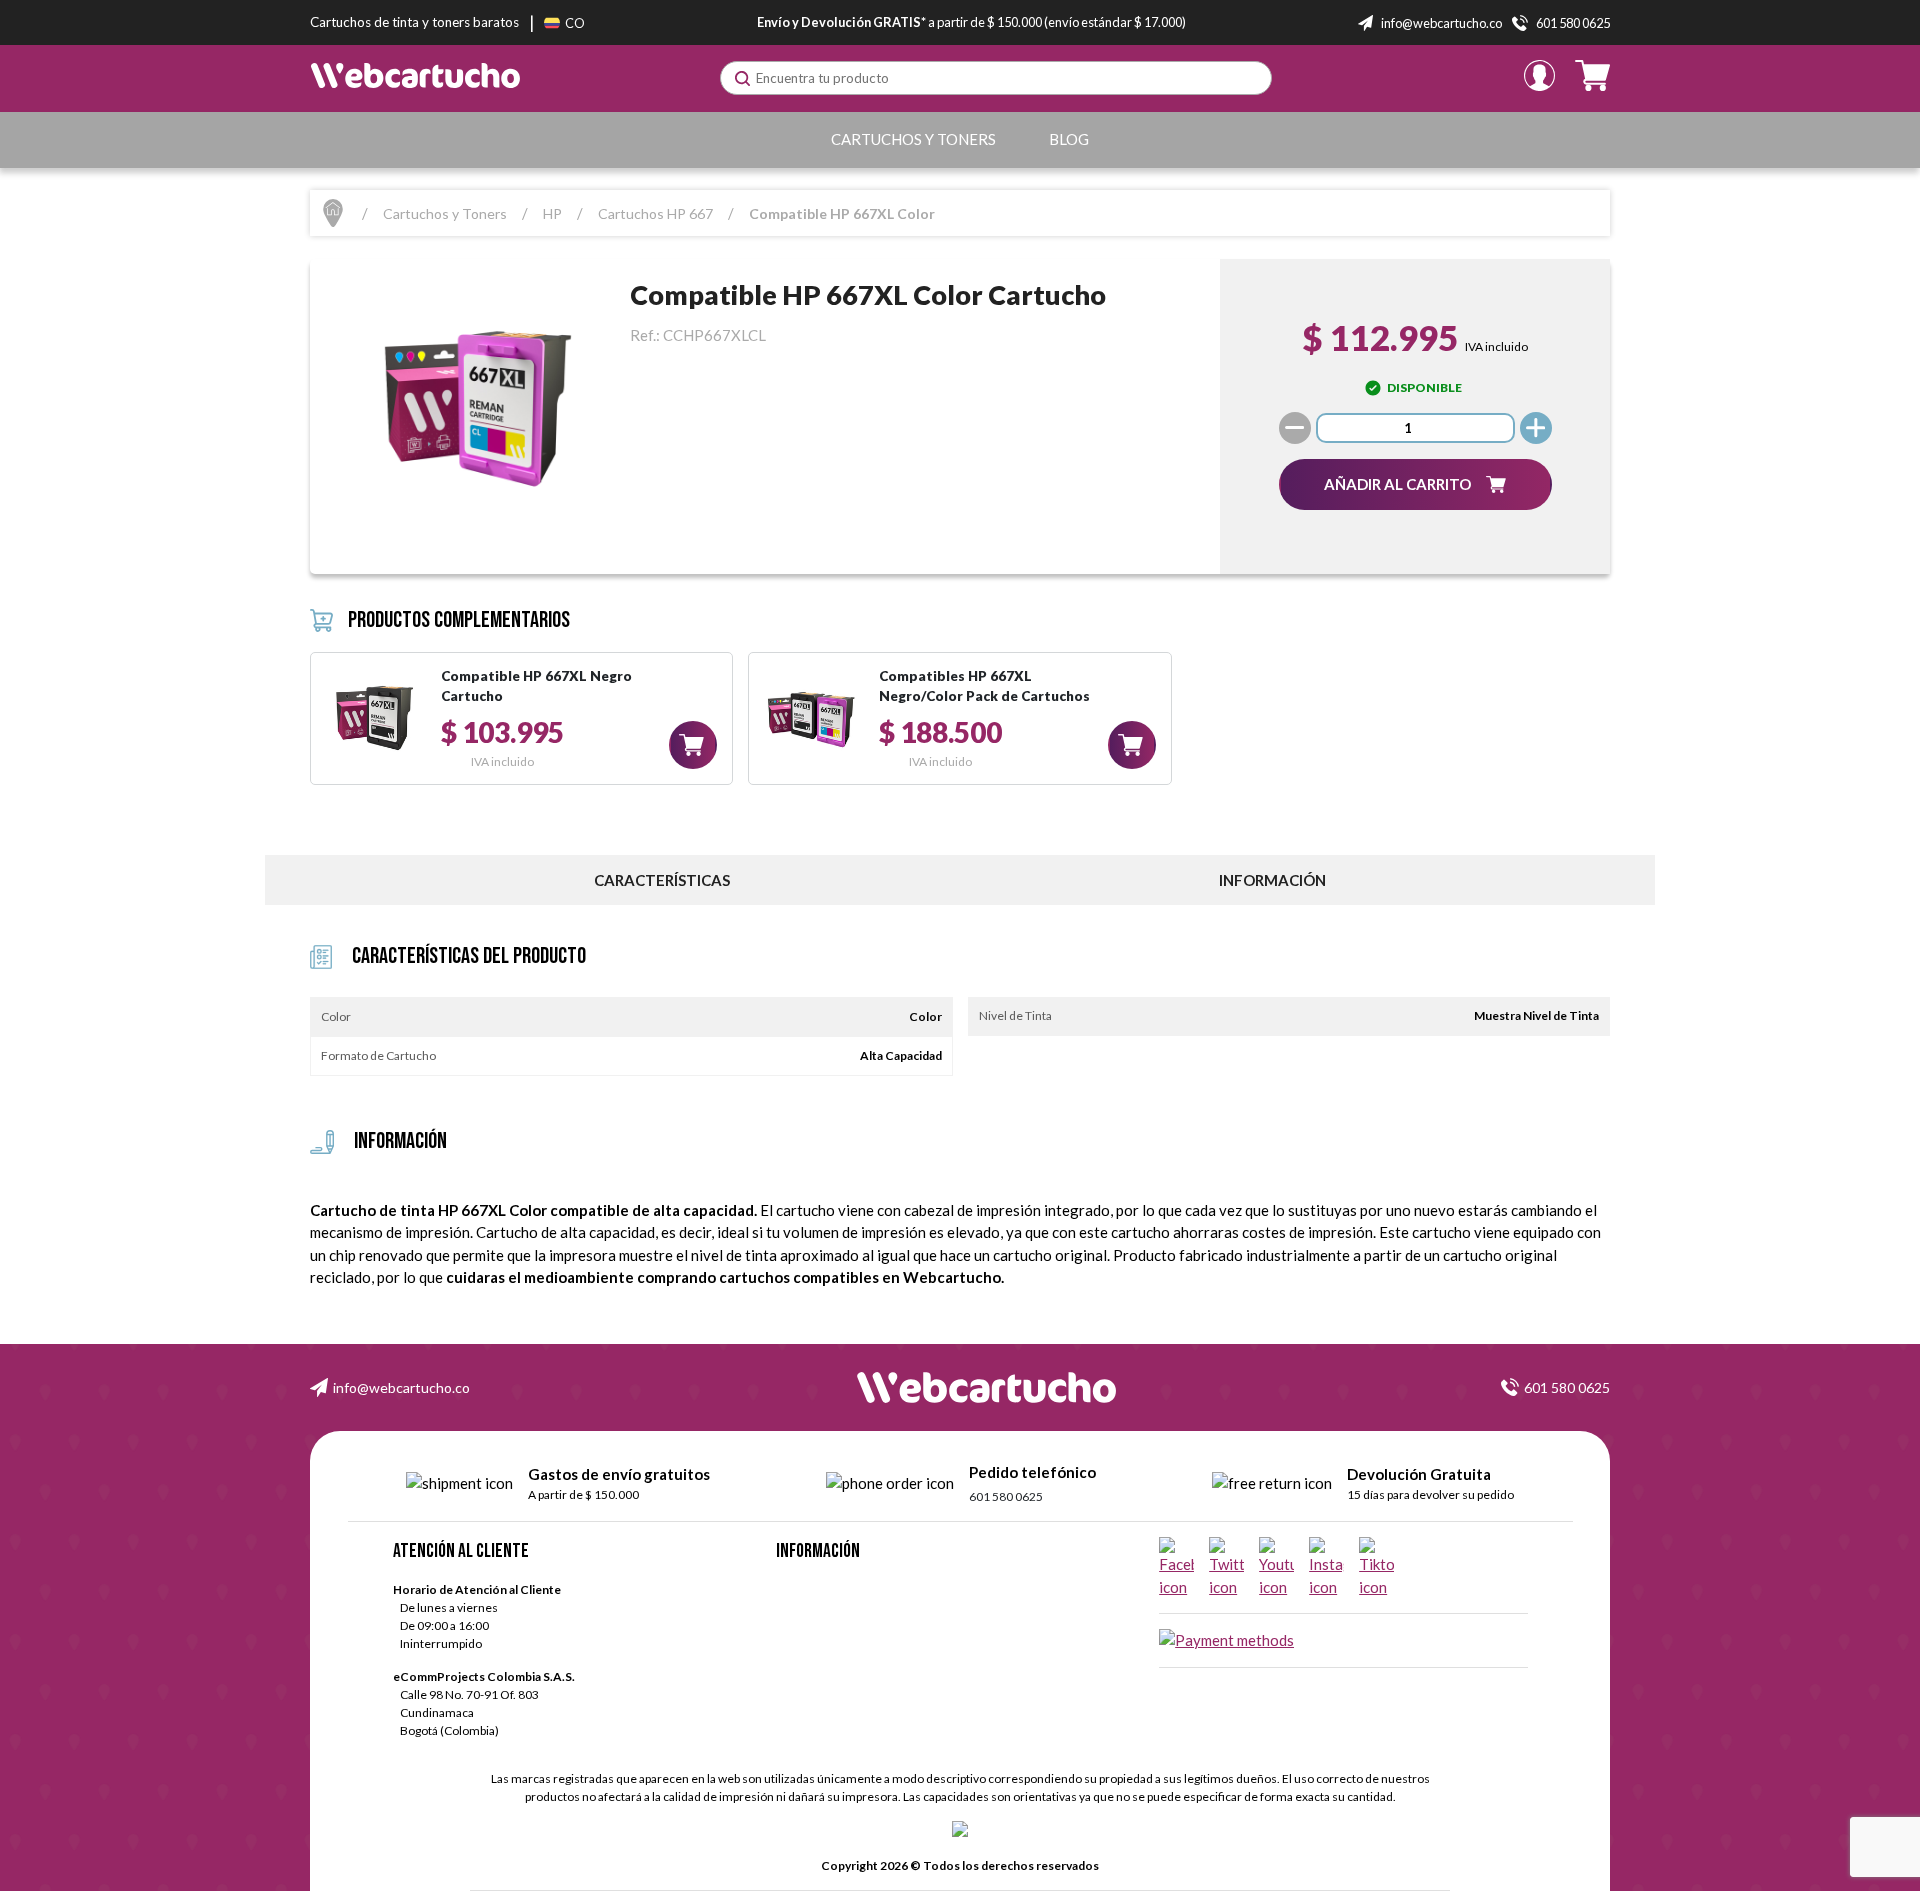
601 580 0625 (1567, 1387)
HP (552, 213)
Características (662, 880)
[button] (1415, 484)
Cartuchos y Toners (913, 139)
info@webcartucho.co (401, 1387)
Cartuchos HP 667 (655, 213)
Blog (1069, 139)
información (1272, 880)
